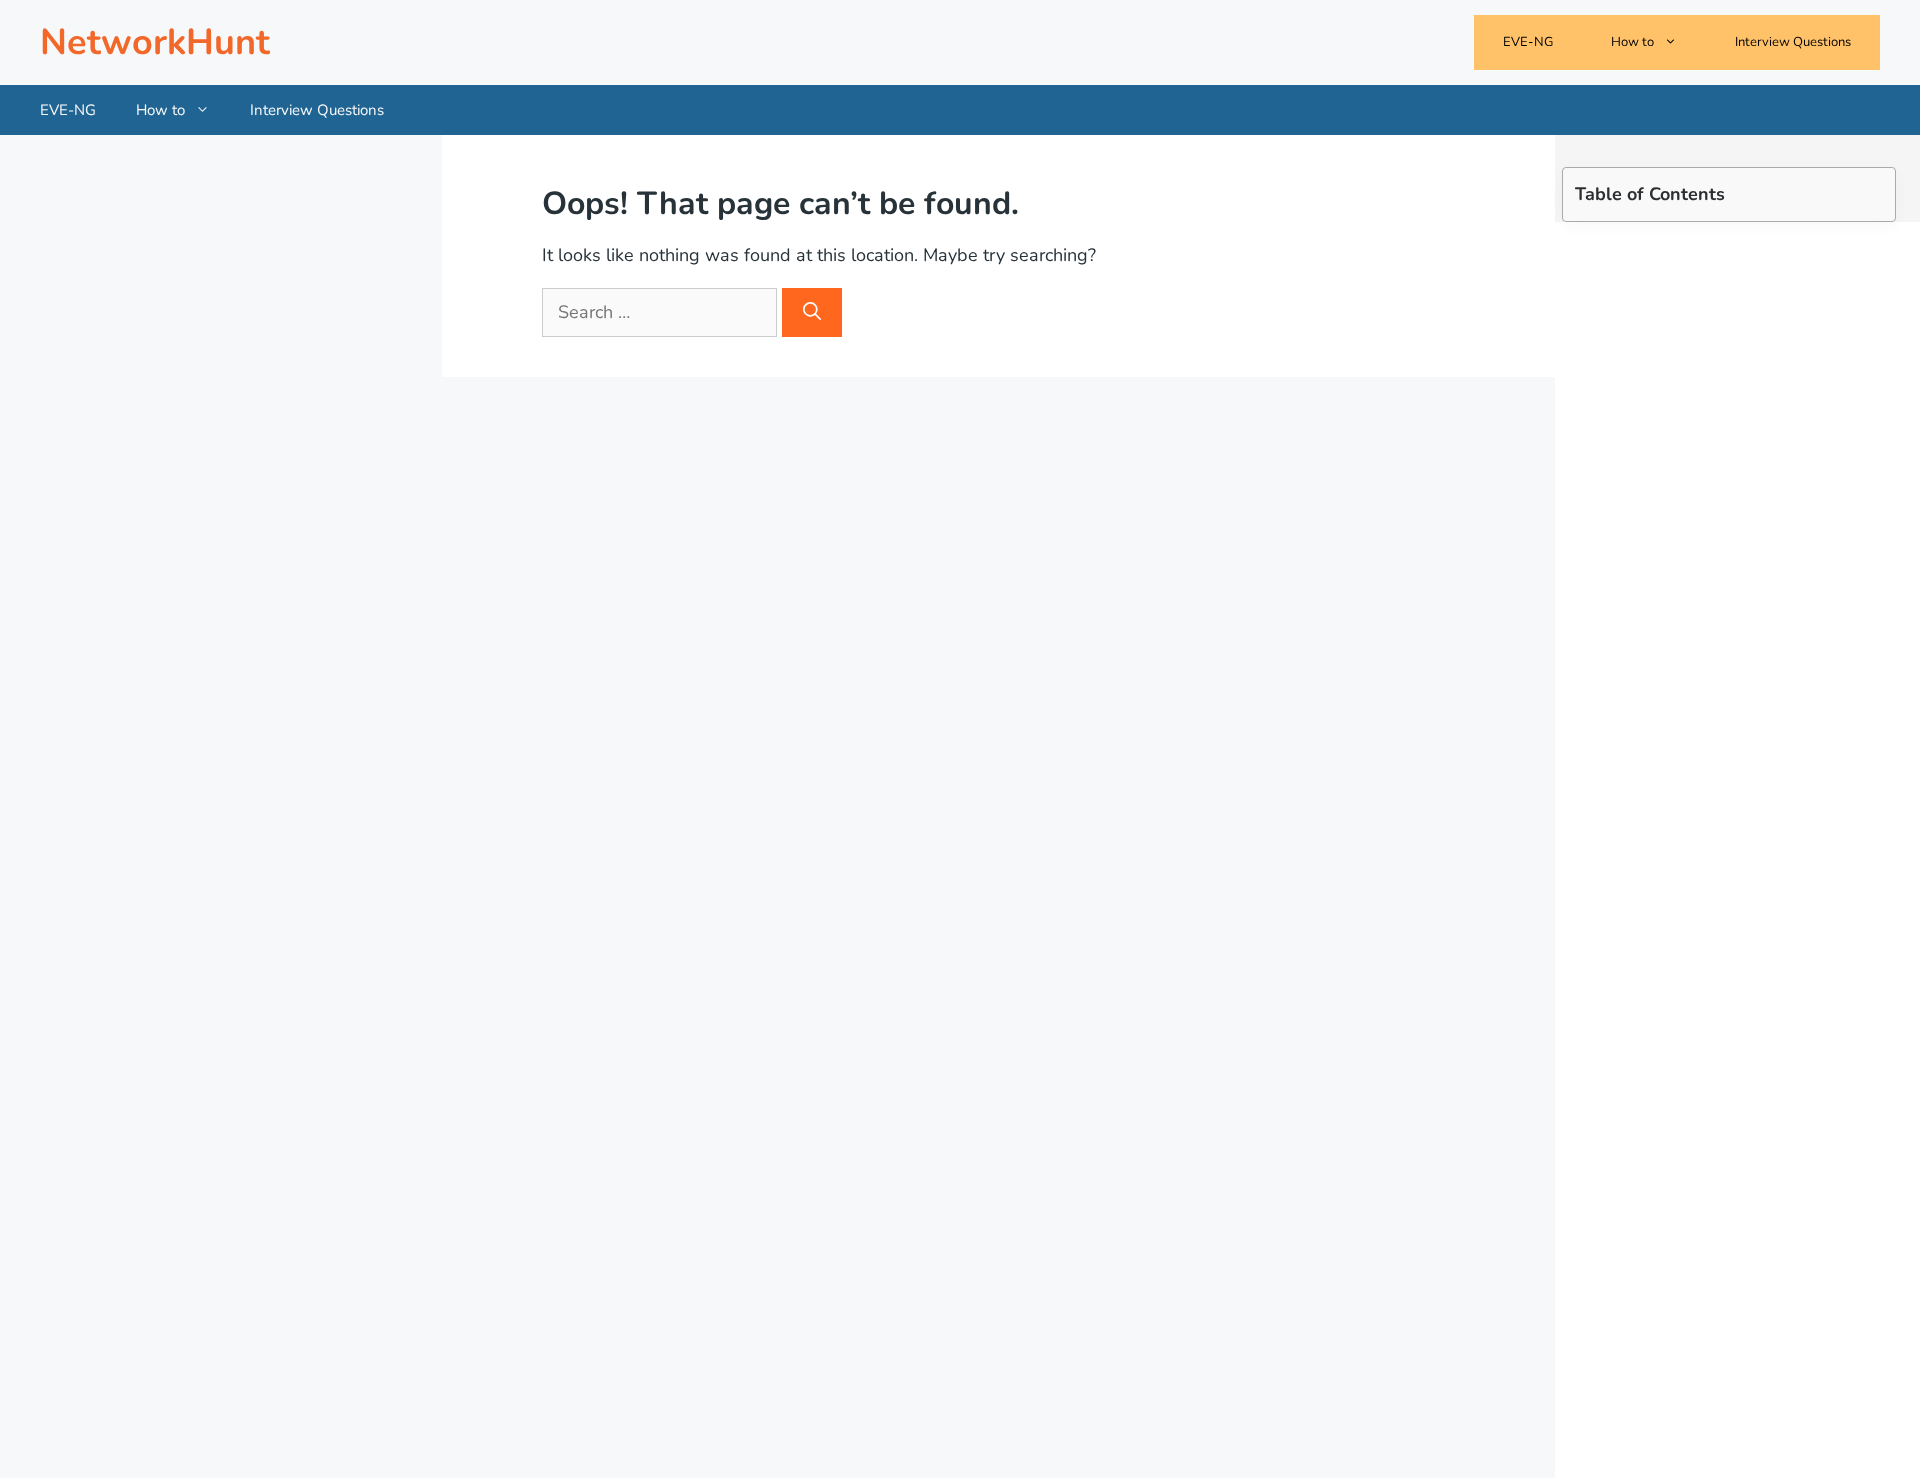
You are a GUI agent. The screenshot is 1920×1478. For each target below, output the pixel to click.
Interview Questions (1793, 42)
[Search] (812, 312)
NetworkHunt (155, 42)
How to (1632, 42)
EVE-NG (1528, 42)
